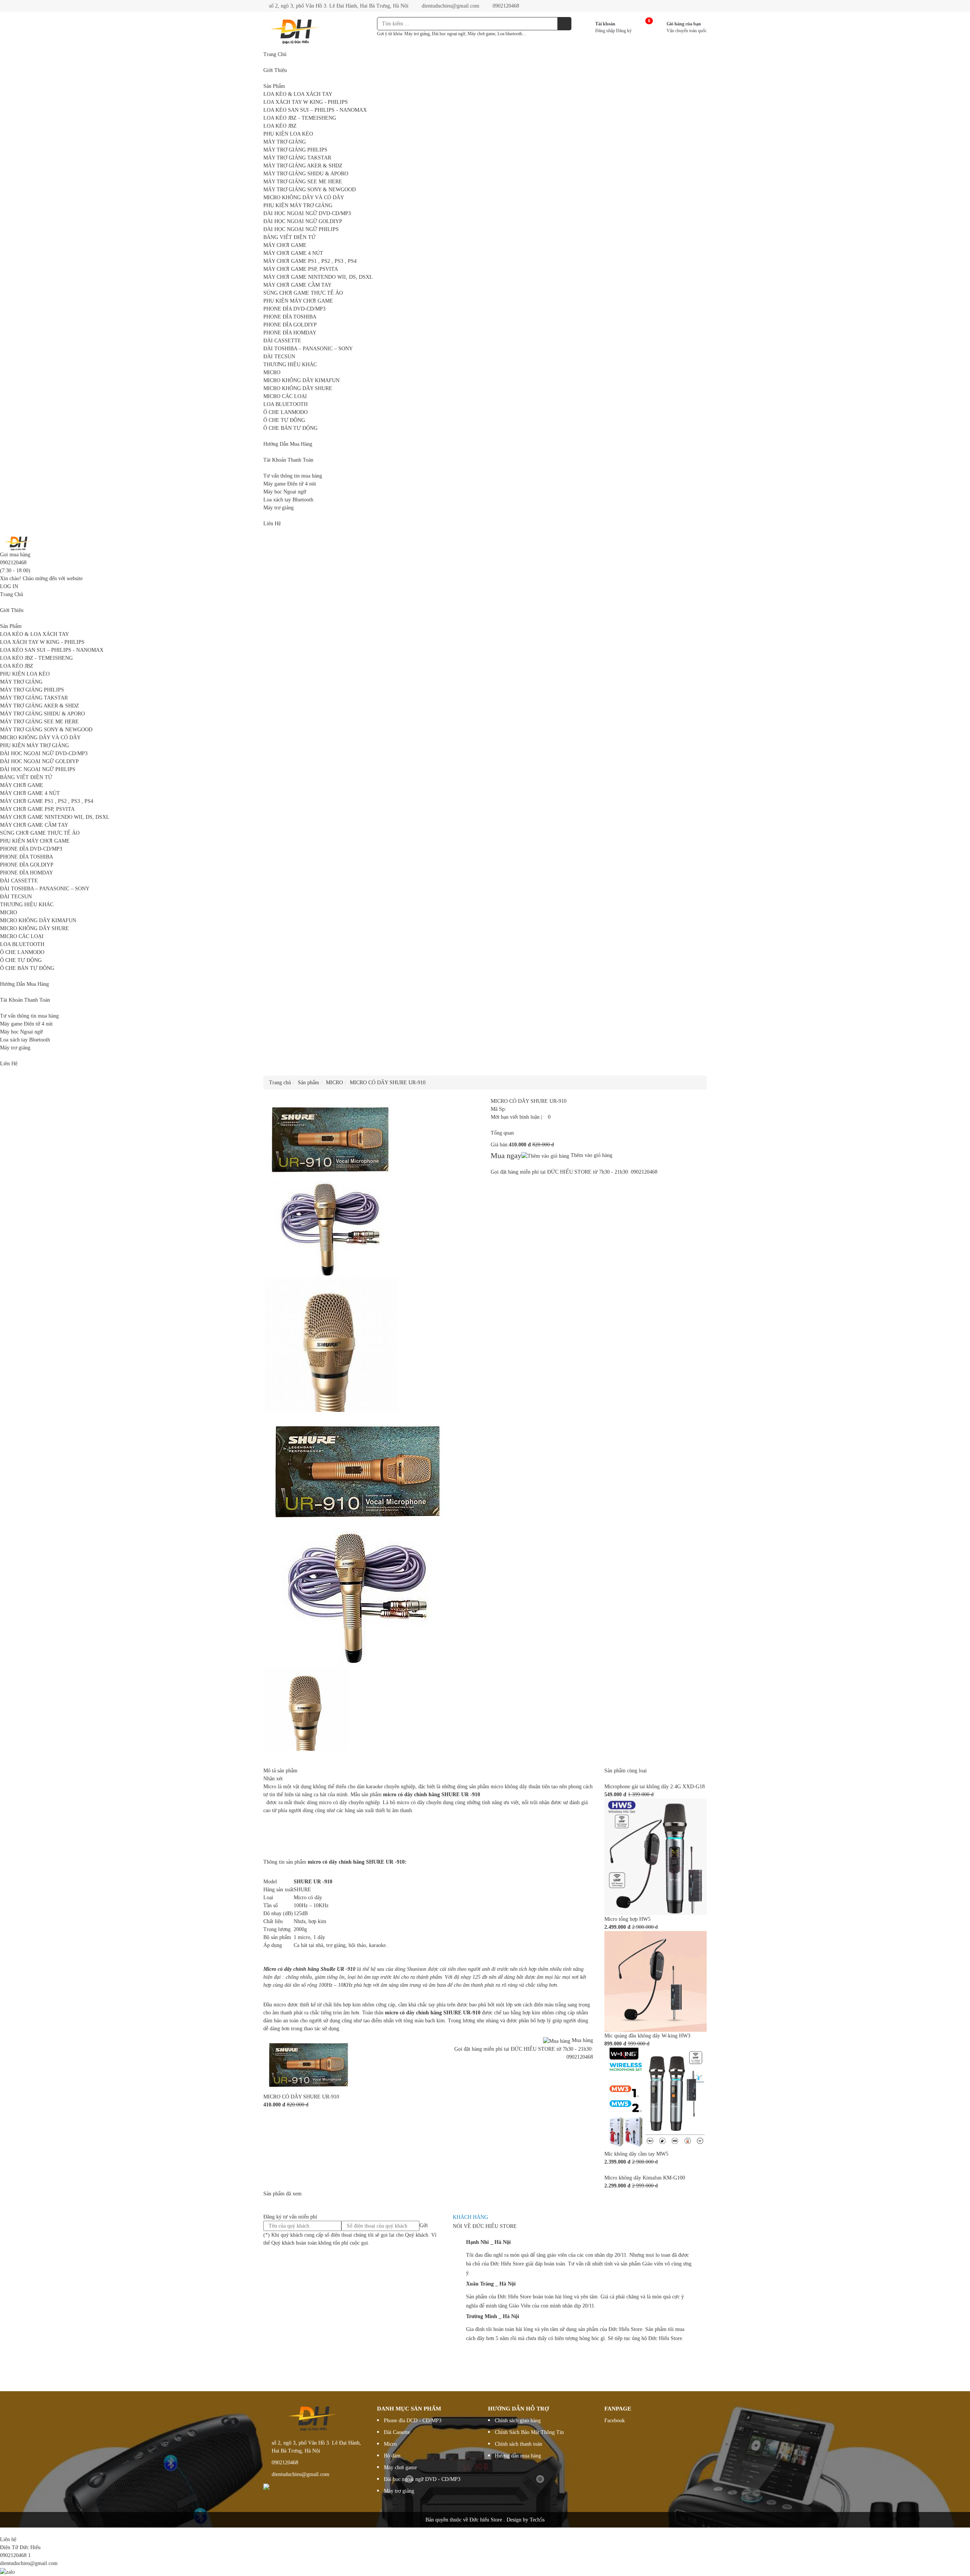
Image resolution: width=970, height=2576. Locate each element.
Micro (390, 2444)
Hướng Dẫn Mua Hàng (288, 444)
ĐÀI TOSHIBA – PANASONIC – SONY (308, 349)
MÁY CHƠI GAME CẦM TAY (297, 285)
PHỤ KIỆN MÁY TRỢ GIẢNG (298, 205)
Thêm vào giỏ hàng (591, 1155)
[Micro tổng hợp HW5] (656, 1857)
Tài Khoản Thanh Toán (288, 460)
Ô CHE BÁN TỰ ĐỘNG (290, 428)
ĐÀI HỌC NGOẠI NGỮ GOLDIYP (303, 221)
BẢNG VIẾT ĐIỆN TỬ (289, 237)
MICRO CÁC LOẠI (285, 396)
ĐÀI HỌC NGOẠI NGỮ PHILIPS (301, 229)
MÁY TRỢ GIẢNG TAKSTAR (297, 158)
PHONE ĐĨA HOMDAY (290, 333)
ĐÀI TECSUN (279, 357)
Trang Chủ (275, 54)
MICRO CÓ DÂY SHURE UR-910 (301, 2097)
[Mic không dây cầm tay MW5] (656, 2098)
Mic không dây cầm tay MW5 (636, 2154)
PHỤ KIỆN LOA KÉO (288, 134)
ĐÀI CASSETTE (282, 341)
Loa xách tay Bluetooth (288, 500)
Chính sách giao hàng (518, 2421)
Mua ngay (506, 1155)
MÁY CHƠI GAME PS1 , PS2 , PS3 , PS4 (310, 261)
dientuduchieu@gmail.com (450, 6)
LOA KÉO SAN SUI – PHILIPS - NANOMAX (315, 110)
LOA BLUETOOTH (286, 404)
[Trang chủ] (19, 543)
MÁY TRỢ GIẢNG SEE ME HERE (303, 182)
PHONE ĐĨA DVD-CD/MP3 (294, 309)
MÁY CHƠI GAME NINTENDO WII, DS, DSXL (318, 277)
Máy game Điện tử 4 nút (290, 484)
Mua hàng (582, 2040)
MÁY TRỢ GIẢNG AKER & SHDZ (303, 166)
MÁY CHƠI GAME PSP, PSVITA (301, 269)
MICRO (272, 372)
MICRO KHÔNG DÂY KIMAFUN (301, 380)
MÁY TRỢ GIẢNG (285, 142)
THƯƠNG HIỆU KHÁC (290, 365)
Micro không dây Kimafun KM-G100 (645, 2178)
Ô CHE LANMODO (286, 412)
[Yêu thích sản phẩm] (546, 1117)
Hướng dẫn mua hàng (518, 2456)
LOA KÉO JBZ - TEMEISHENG (300, 118)
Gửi (424, 2226)
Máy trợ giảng (278, 508)
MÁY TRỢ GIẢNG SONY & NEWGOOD (310, 190)
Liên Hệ (272, 524)
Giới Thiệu (275, 70)
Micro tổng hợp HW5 (627, 1919)
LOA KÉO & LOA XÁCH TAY (298, 94)
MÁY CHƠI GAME (285, 245)
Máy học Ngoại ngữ (285, 492)
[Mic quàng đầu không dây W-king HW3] (656, 1981)
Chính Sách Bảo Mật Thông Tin (529, 2432)
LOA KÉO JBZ (280, 126)
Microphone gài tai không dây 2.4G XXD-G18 (655, 1787)
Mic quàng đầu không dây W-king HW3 (647, 2036)
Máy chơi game (400, 2467)
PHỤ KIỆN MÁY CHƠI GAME (298, 301)
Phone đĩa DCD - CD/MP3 (413, 2421)
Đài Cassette (397, 2432)
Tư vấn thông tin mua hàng (293, 476)
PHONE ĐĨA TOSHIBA (290, 317)
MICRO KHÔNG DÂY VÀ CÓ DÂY (304, 197)
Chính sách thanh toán (519, 2444)
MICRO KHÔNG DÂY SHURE (298, 388)
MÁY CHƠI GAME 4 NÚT (293, 253)
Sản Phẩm (274, 86)
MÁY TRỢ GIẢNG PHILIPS (295, 150)
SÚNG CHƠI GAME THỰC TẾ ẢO (303, 293)
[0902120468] (2, 2532)
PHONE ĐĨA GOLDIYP (290, 325)
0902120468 (505, 6)
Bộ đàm (392, 2456)
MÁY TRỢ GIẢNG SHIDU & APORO (306, 174)
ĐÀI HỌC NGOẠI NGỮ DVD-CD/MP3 (307, 213)
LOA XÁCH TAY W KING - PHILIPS (306, 102)
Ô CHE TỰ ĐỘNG (284, 420)
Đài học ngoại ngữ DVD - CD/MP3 (422, 2479)
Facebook (615, 2421)
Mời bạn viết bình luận (515, 1117)
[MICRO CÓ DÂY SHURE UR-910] (309, 2064)
